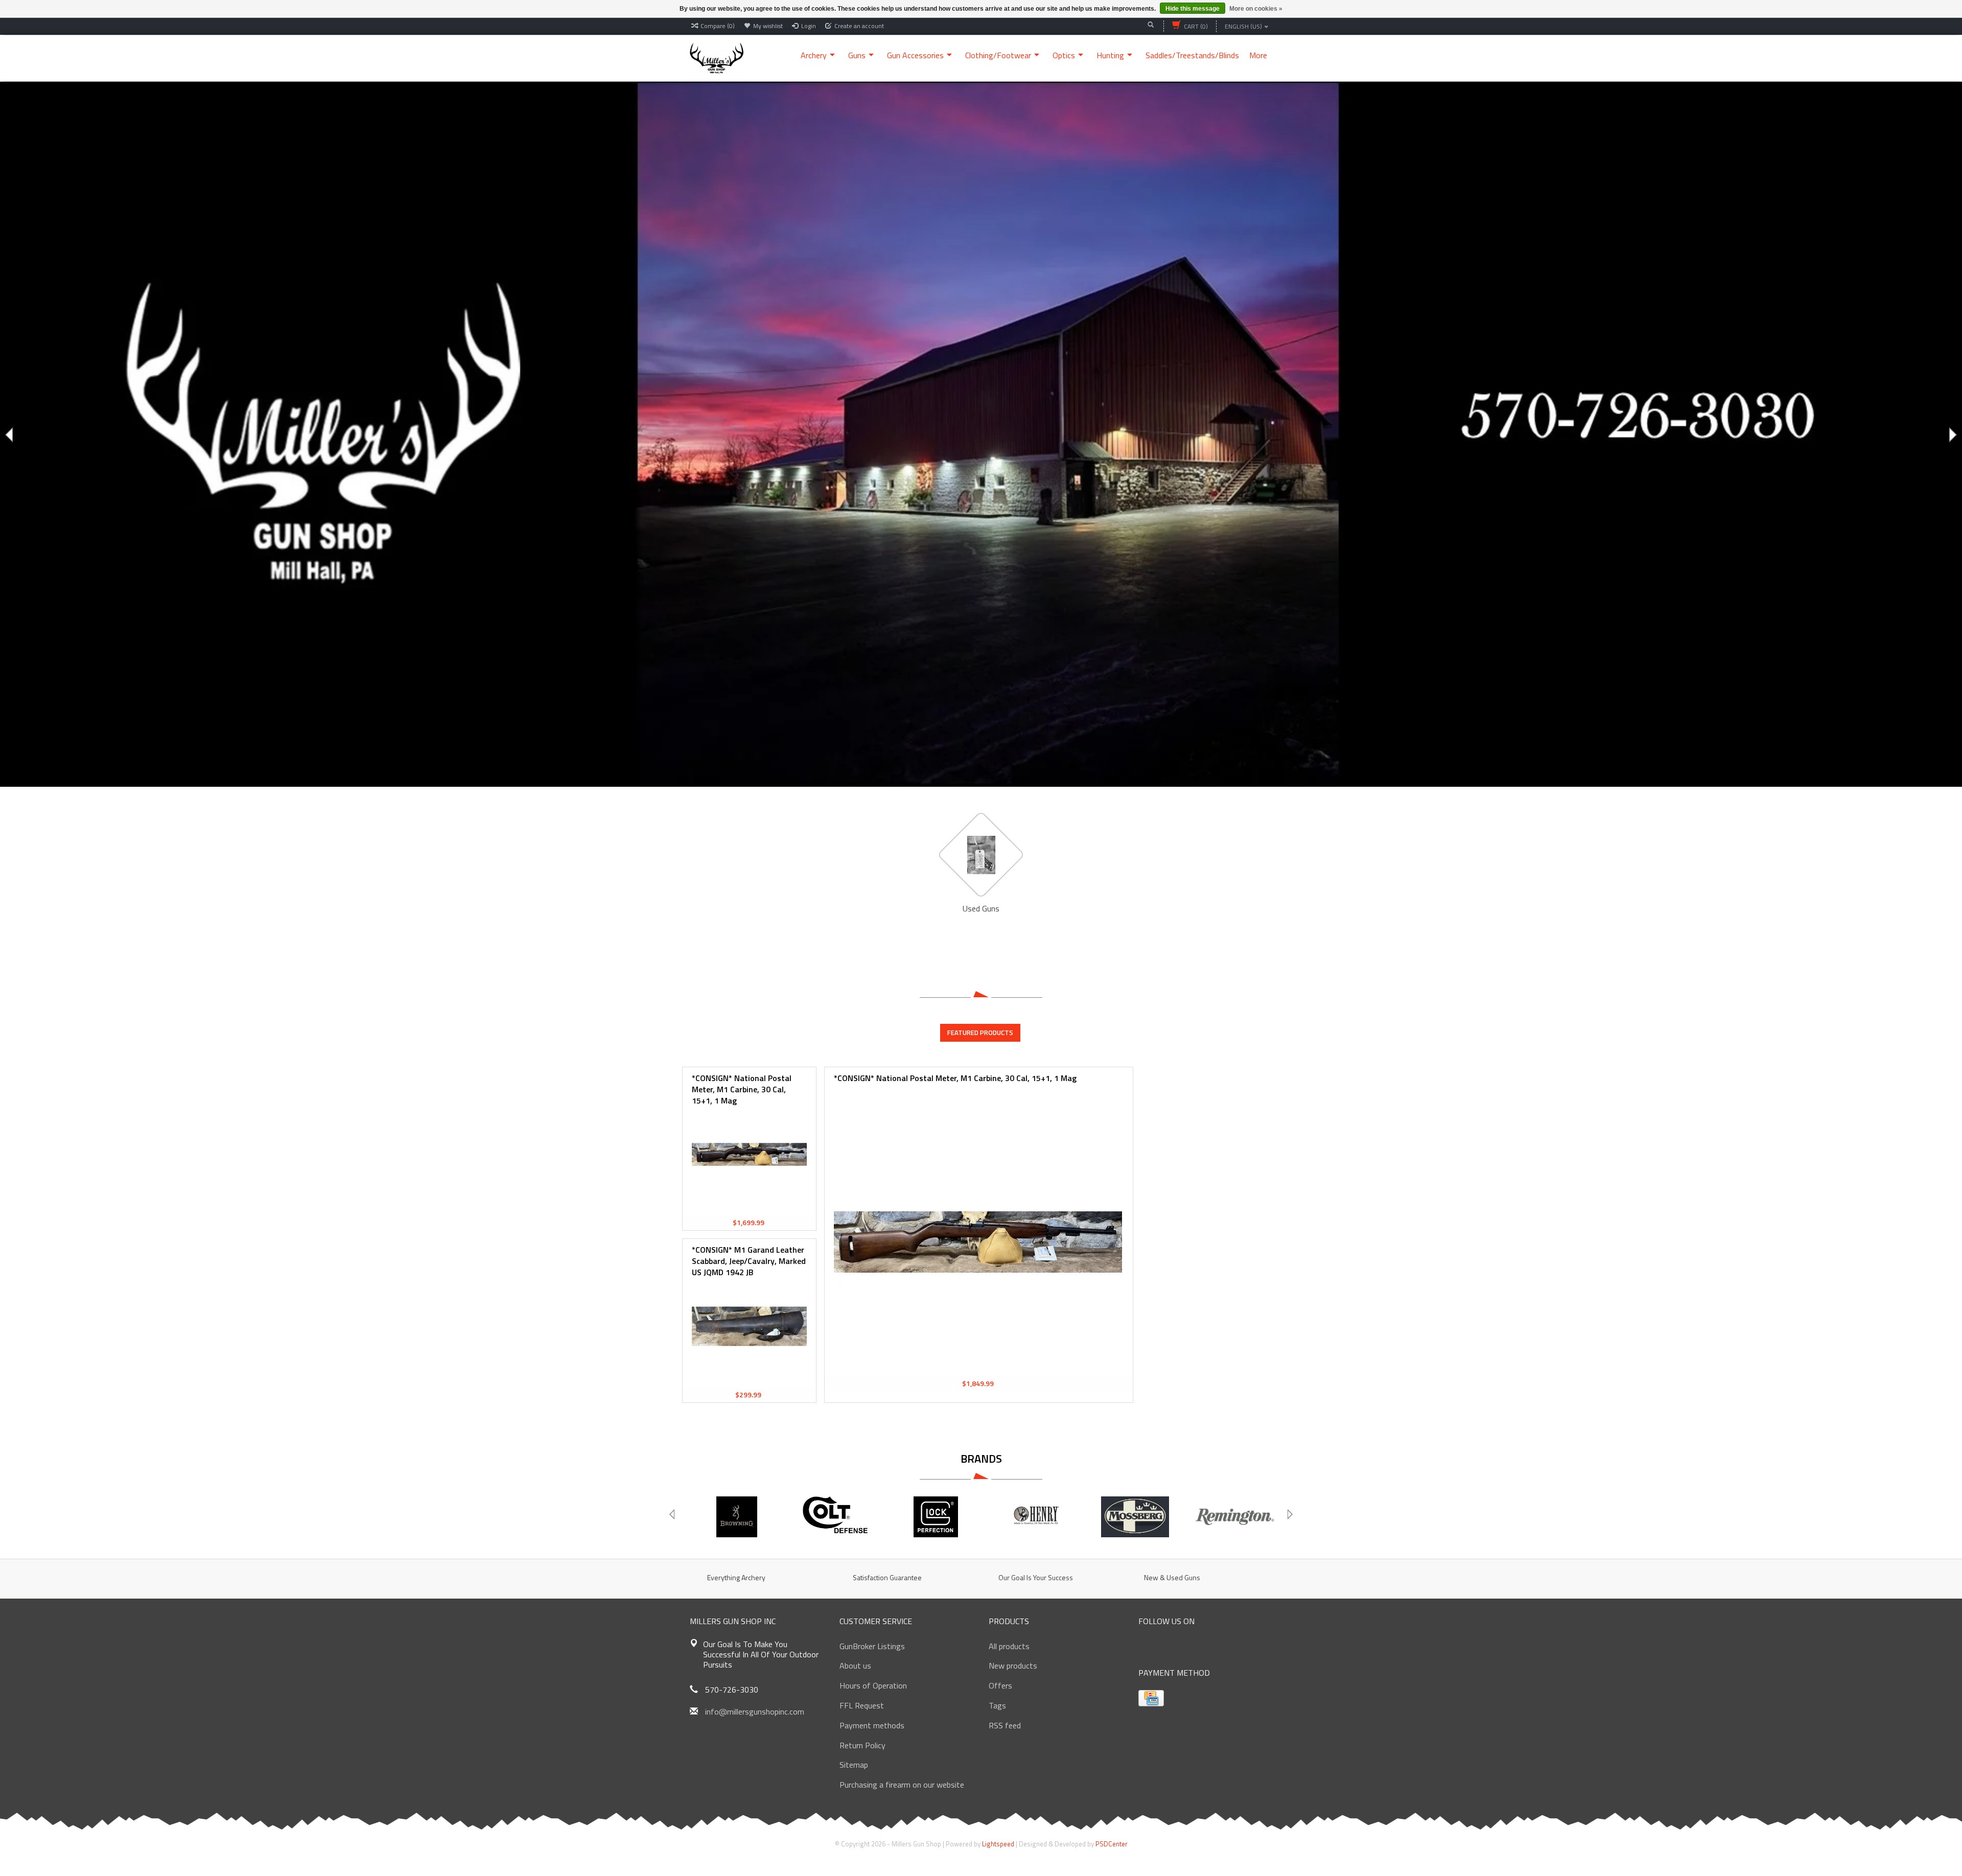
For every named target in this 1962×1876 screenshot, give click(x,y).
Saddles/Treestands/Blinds (1192, 55)
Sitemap (854, 1765)
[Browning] (737, 1517)
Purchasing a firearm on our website (902, 1785)
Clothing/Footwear (998, 55)
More (1258, 55)
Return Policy (862, 1745)
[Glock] (936, 1517)
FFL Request (862, 1705)
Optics (1064, 55)
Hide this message (1193, 9)
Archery (814, 55)
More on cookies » (1256, 9)
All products (1009, 1646)
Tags (997, 1705)
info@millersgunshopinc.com (755, 1711)
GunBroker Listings (872, 1646)
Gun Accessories (915, 55)
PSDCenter (1112, 1844)
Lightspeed (998, 1844)
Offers (1000, 1685)
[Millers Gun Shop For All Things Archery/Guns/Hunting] (717, 57)
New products (1013, 1666)
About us (855, 1666)
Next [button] (1952, 435)
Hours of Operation (873, 1685)
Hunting (1110, 55)
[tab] (980, 1033)
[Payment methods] (1151, 1698)
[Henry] (1035, 1517)
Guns (857, 55)
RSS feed (1005, 1725)
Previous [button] (10, 435)
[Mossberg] (1135, 1517)
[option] (981, 434)
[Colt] (836, 1517)
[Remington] (1235, 1517)
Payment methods (872, 1725)
